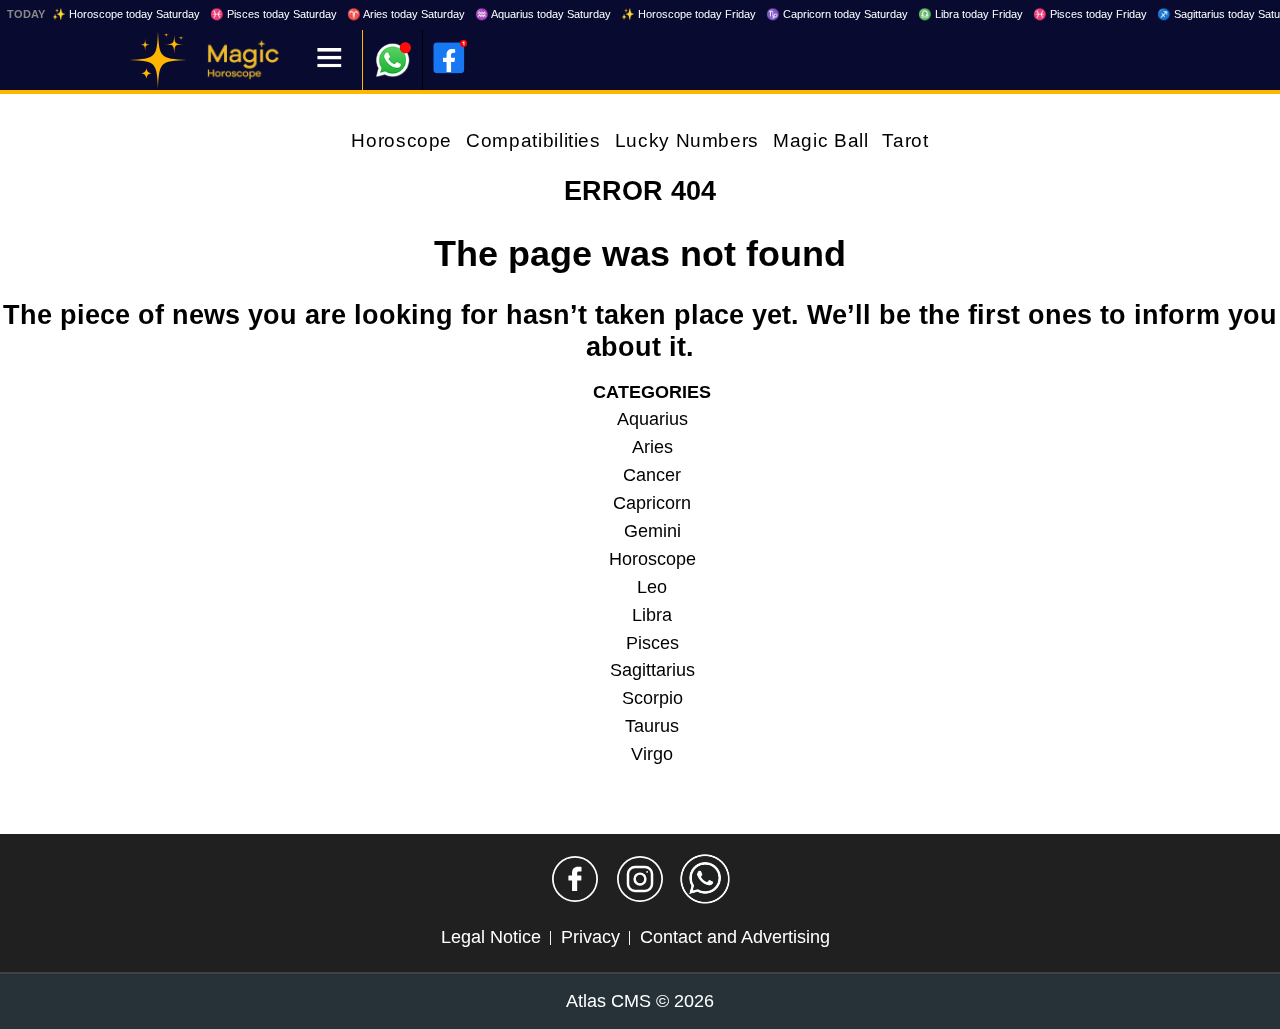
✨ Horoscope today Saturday (126, 14)
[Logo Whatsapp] (393, 50)
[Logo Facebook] (449, 58)
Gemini (652, 531)
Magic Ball (820, 140)
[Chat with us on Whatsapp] (705, 879)
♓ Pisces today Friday (1090, 14)
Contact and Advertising (735, 937)
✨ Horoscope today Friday (688, 14)
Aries (652, 447)
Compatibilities (533, 140)
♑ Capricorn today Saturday (837, 14)
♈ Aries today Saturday (406, 14)
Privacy (590, 937)
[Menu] (329, 59)
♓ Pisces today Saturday (273, 14)
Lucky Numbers (687, 140)
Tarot (905, 140)
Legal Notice (491, 937)
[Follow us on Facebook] (575, 879)
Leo (652, 587)
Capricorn (652, 503)
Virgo (652, 754)
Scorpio (652, 698)
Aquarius (652, 419)
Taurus (652, 726)
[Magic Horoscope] (158, 60)
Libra (652, 615)
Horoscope (401, 140)
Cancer (652, 475)
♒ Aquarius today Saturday (543, 14)
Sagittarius (652, 670)
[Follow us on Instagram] (640, 879)
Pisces (652, 643)
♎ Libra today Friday (970, 14)
